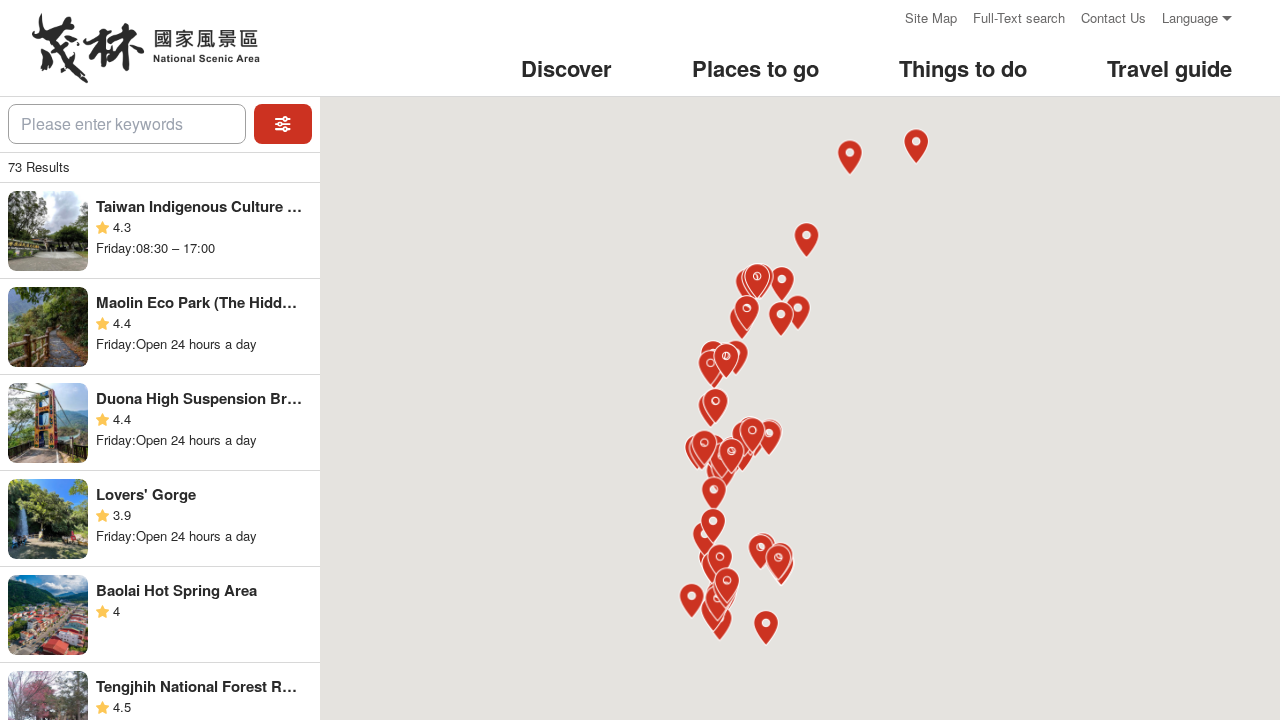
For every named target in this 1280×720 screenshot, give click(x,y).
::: (883, 17)
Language (1190, 17)
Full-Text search (1019, 17)
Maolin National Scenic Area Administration (144, 48)
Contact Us (1113, 17)
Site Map (931, 17)
